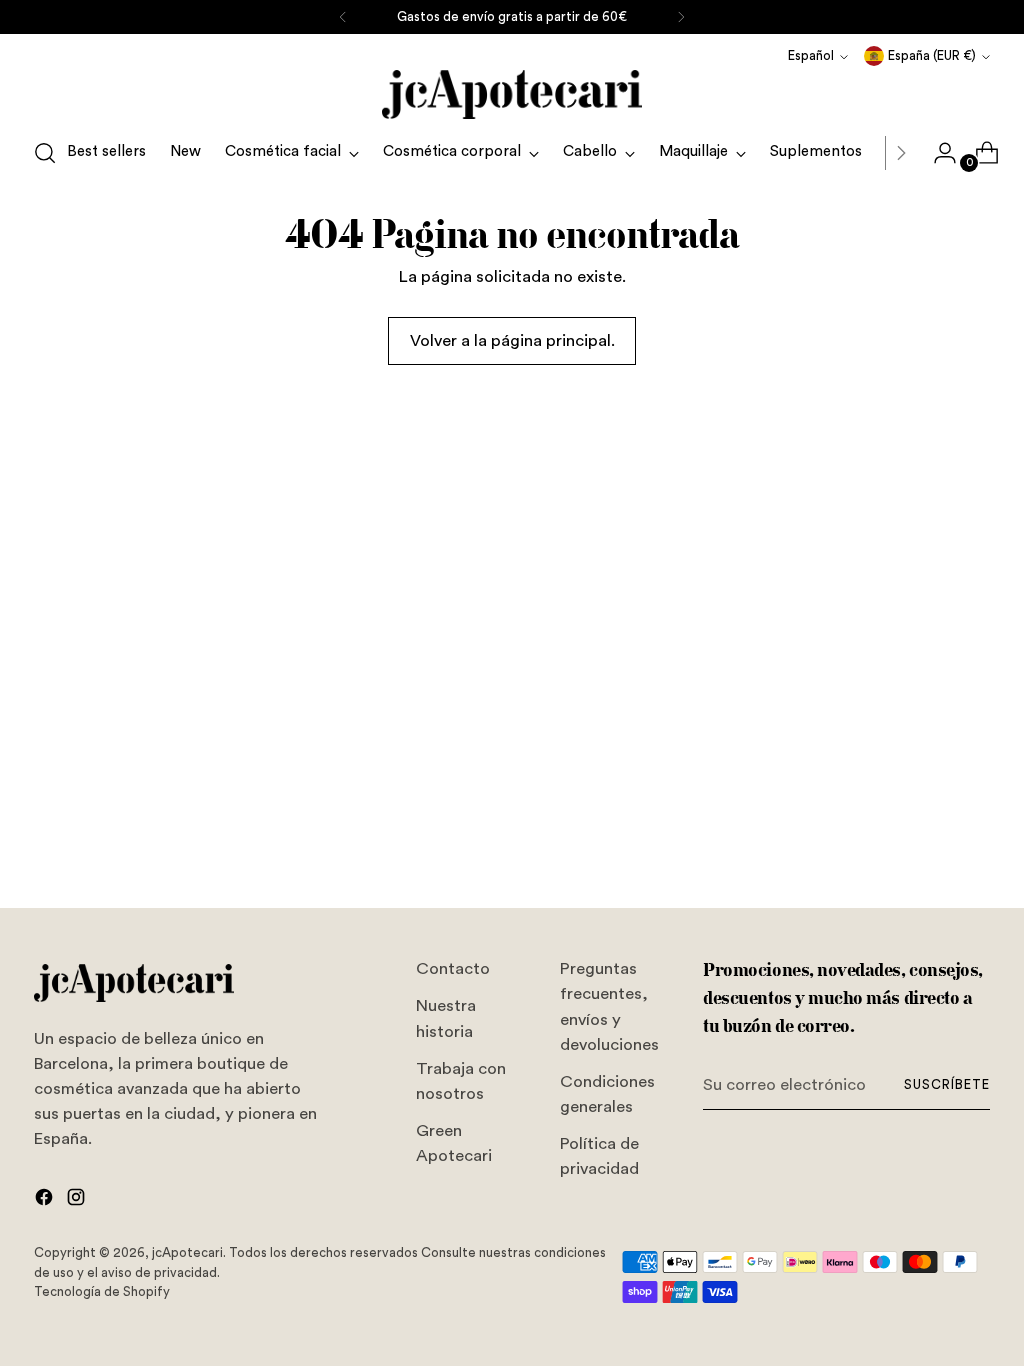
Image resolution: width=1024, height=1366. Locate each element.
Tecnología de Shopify (102, 1291)
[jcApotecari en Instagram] (78, 1200)
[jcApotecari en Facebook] (46, 1200)
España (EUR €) (932, 55)
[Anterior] (343, 17)
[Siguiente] (681, 17)
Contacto (453, 968)
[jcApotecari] (512, 94)
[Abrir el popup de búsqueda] (45, 153)
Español (811, 55)
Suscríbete (947, 1084)
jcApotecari (187, 1252)
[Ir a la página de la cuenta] (937, 153)
